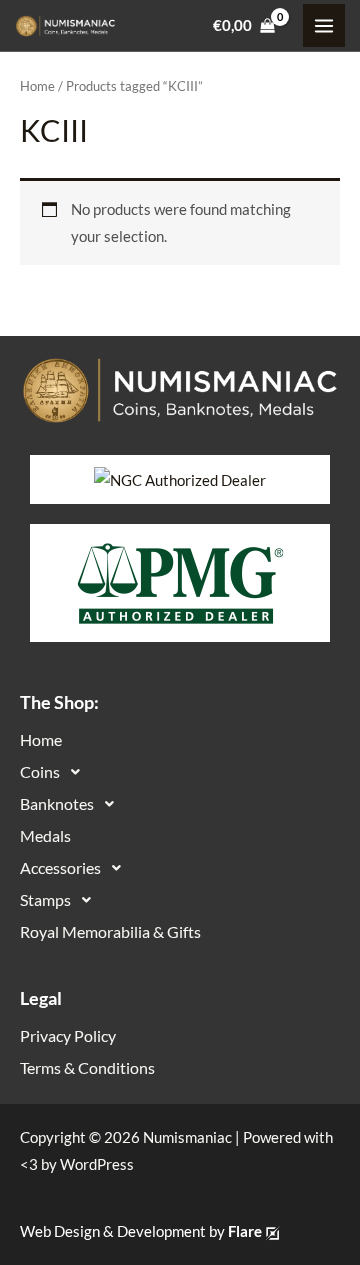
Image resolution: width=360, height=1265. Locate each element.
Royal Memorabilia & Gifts (110, 931)
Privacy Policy (68, 1035)
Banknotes (57, 803)
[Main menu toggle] (324, 25)
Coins (40, 771)
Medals (45, 835)
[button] (180, 772)
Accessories (60, 867)
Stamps (45, 899)
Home (37, 86)
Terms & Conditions (87, 1067)
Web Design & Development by (141, 1231)
